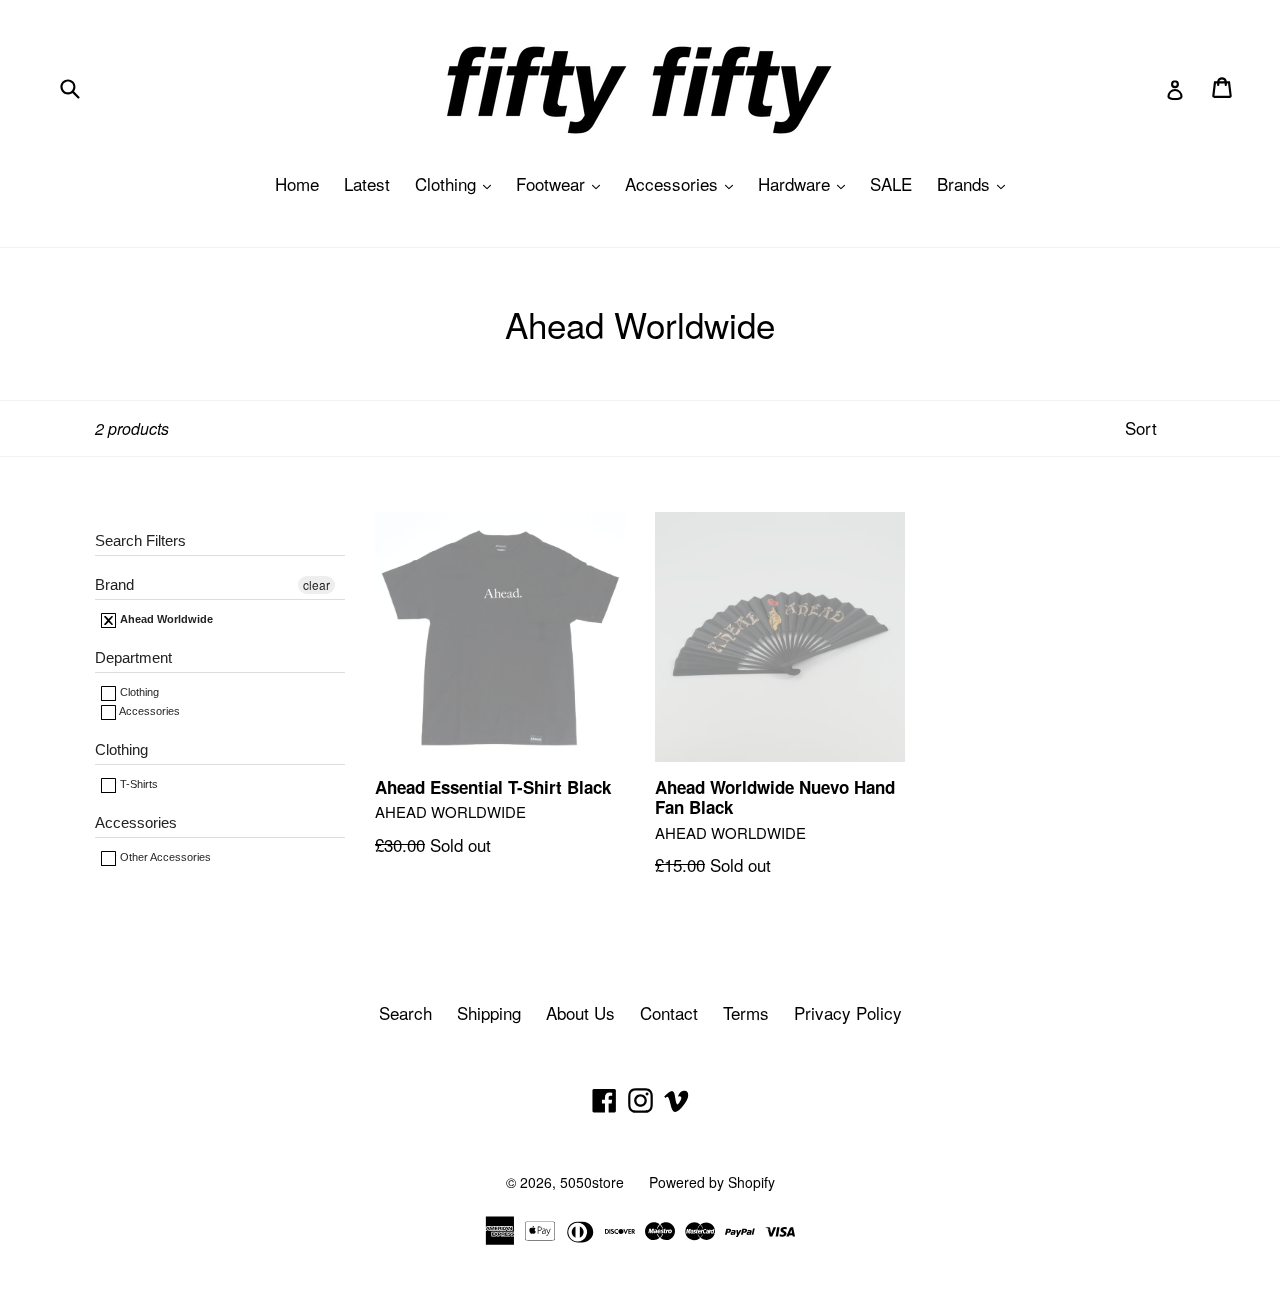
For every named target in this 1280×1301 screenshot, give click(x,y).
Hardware (806, 183)
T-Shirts (137, 784)
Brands (976, 183)
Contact (669, 1012)
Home (297, 183)
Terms (746, 1012)
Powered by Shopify (712, 1182)
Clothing (458, 183)
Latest (367, 183)
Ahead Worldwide (165, 619)
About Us (580, 1012)
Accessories (684, 183)
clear (316, 584)
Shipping (489, 1012)
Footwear (563, 183)
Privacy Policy (848, 1012)
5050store (592, 1182)
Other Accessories (164, 857)
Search (405, 1012)
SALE (891, 183)
